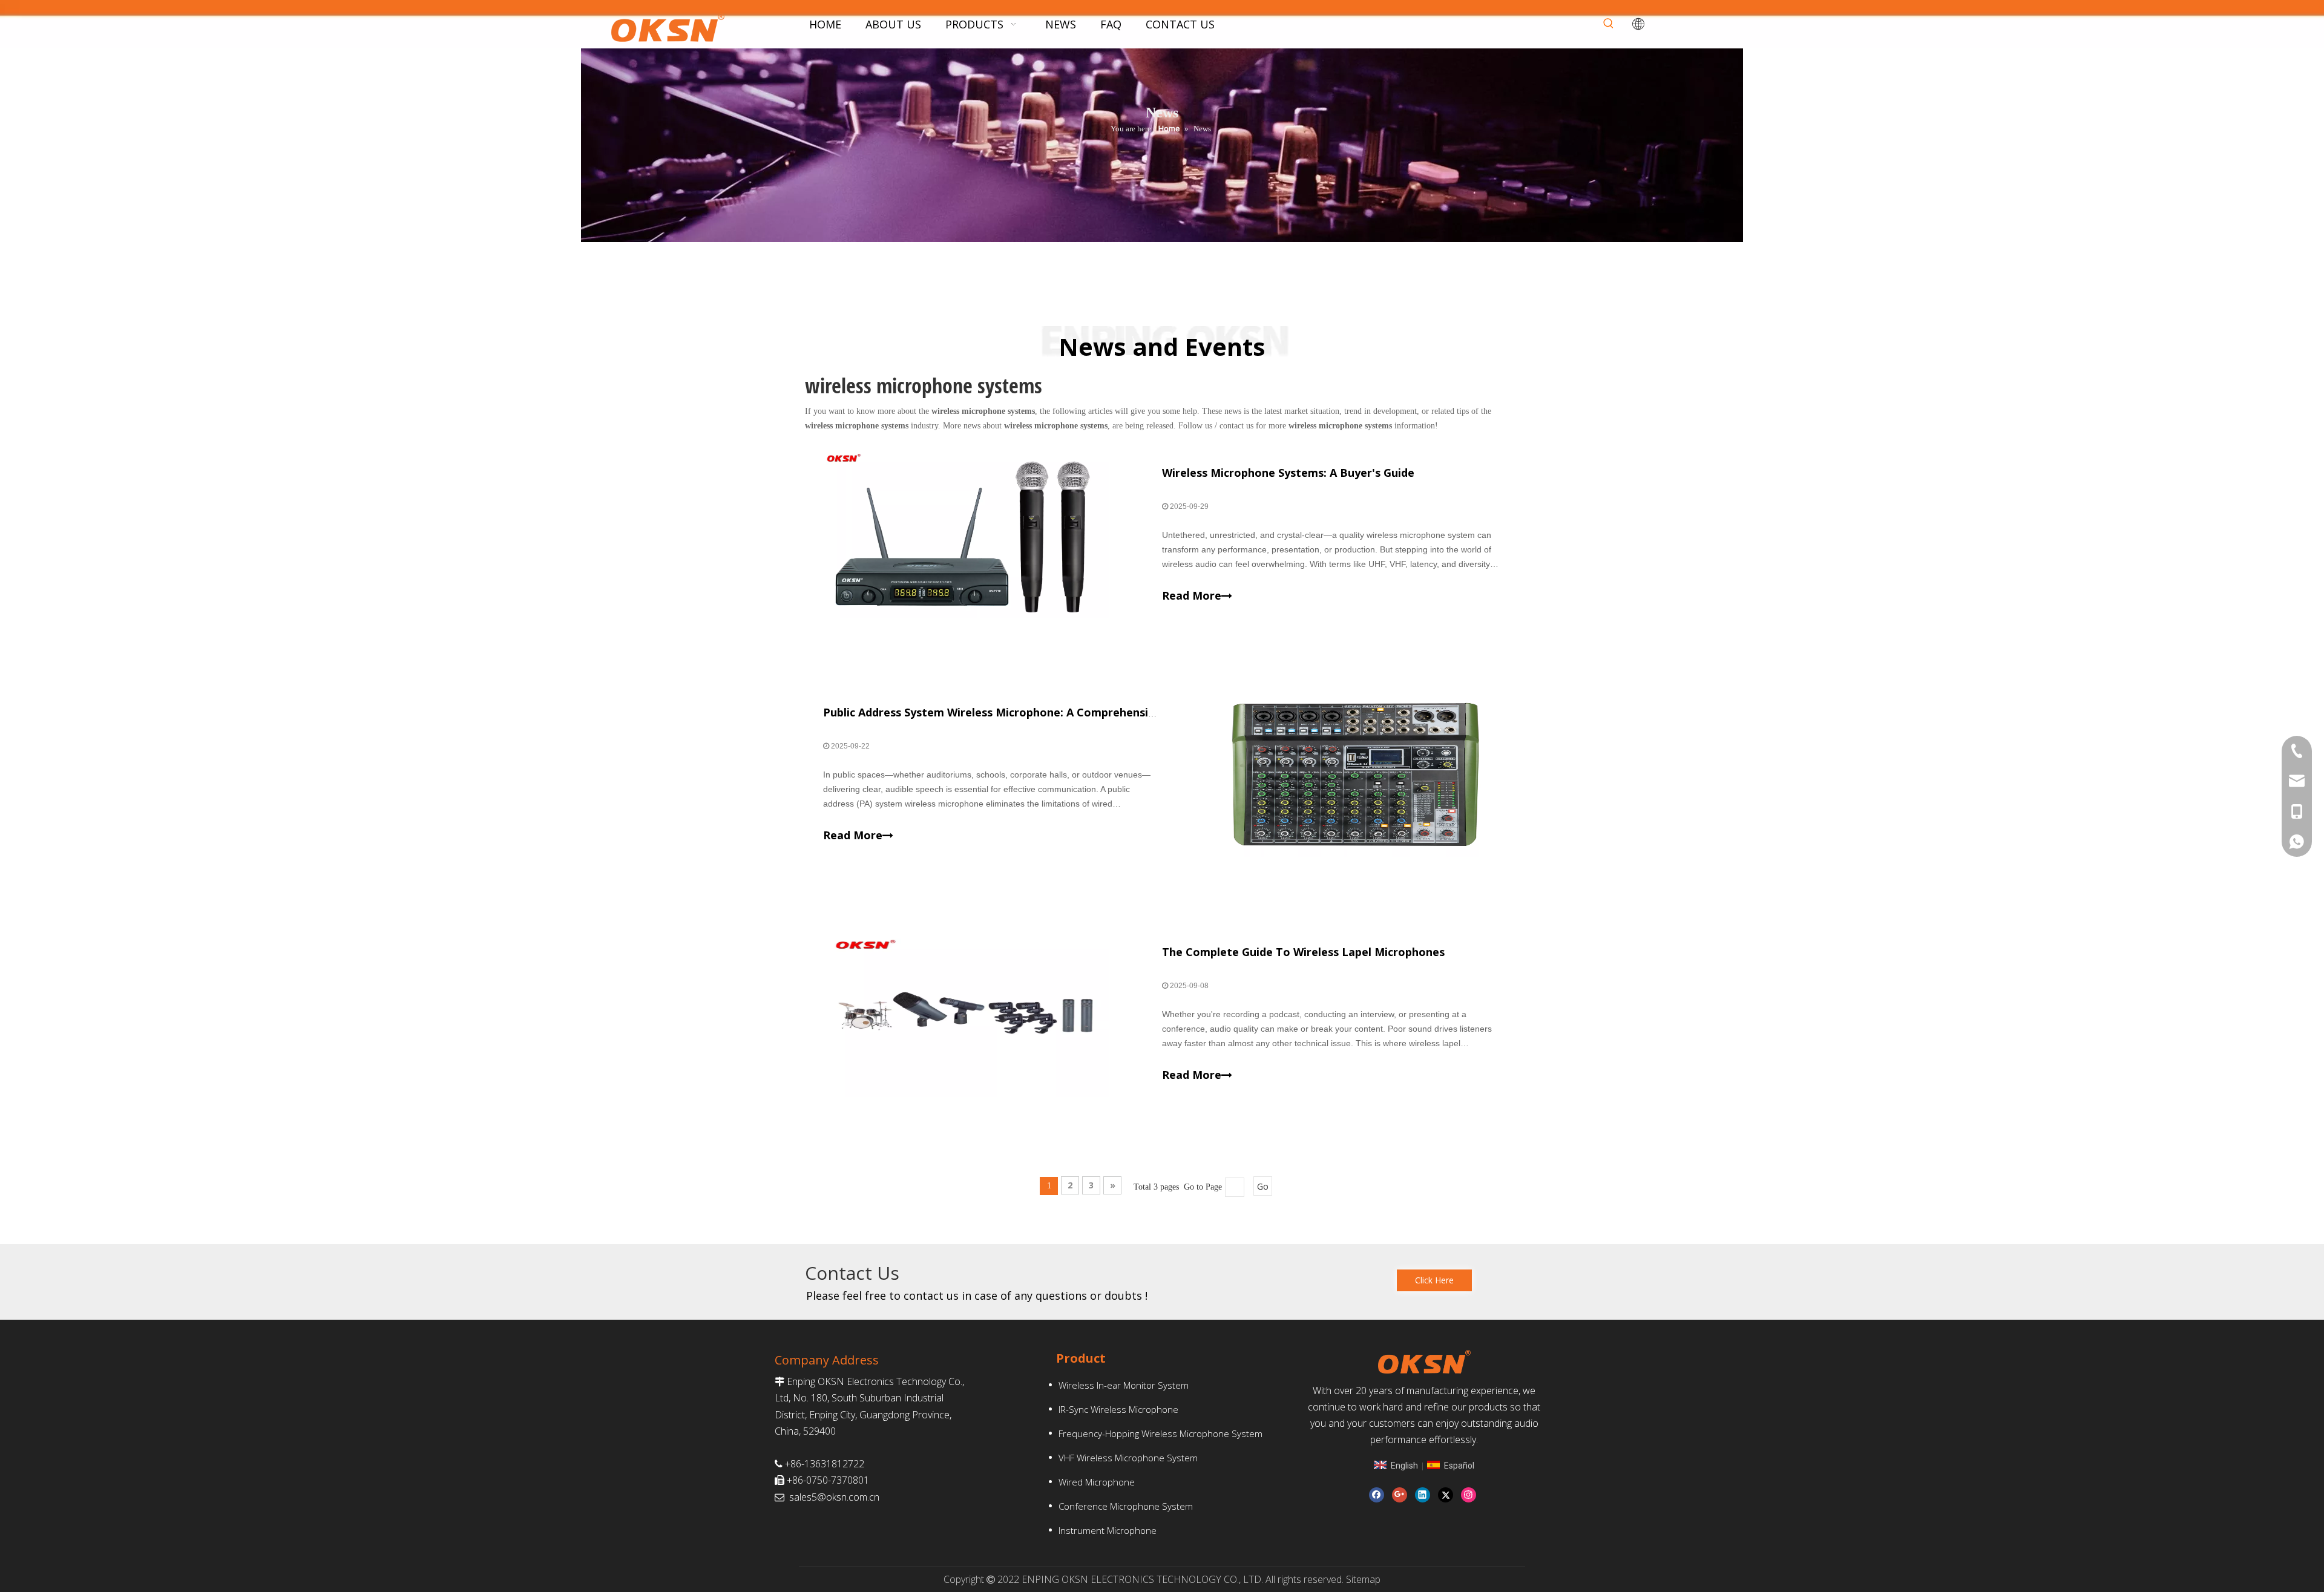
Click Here (1434, 1280)
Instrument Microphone (1108, 1530)
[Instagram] (1469, 1495)
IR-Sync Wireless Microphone (1118, 1409)
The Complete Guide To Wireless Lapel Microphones (1303, 952)
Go (1263, 1186)
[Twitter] (1446, 1495)
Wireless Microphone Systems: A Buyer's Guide (1288, 473)
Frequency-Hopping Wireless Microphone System (1160, 1433)
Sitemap (1363, 1579)
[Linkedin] (1423, 1495)
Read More (1192, 595)
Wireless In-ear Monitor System (1124, 1385)
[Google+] (1400, 1495)
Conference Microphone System (1126, 1506)
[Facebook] (1377, 1495)
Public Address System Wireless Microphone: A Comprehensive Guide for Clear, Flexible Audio (1075, 712)
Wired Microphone (1097, 1482)
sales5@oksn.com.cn (834, 1497)
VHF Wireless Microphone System (1128, 1458)
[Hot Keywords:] (1609, 24)
